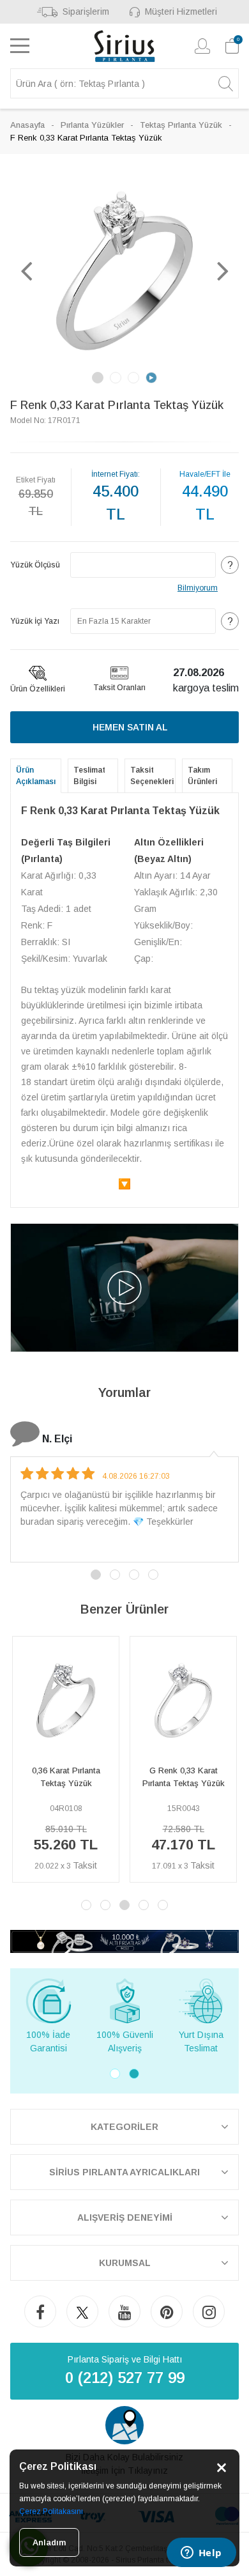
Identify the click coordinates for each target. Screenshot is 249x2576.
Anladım (49, 2542)
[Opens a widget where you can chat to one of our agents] (201, 2554)
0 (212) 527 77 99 (125, 2378)
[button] (26, 270)
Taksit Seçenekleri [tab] (152, 776)
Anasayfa (27, 125)
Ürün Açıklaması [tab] (36, 776)
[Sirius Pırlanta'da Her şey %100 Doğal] (124, 1940)
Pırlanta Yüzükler (92, 125)
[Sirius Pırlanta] (125, 46)
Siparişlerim (86, 12)
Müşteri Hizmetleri (181, 12)
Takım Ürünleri (202, 776)
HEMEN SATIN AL (130, 727)
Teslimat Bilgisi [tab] (89, 776)
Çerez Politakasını (51, 2511)
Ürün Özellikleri (38, 689)
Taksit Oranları (119, 688)
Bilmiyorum (198, 588)
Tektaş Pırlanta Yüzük (181, 125)
